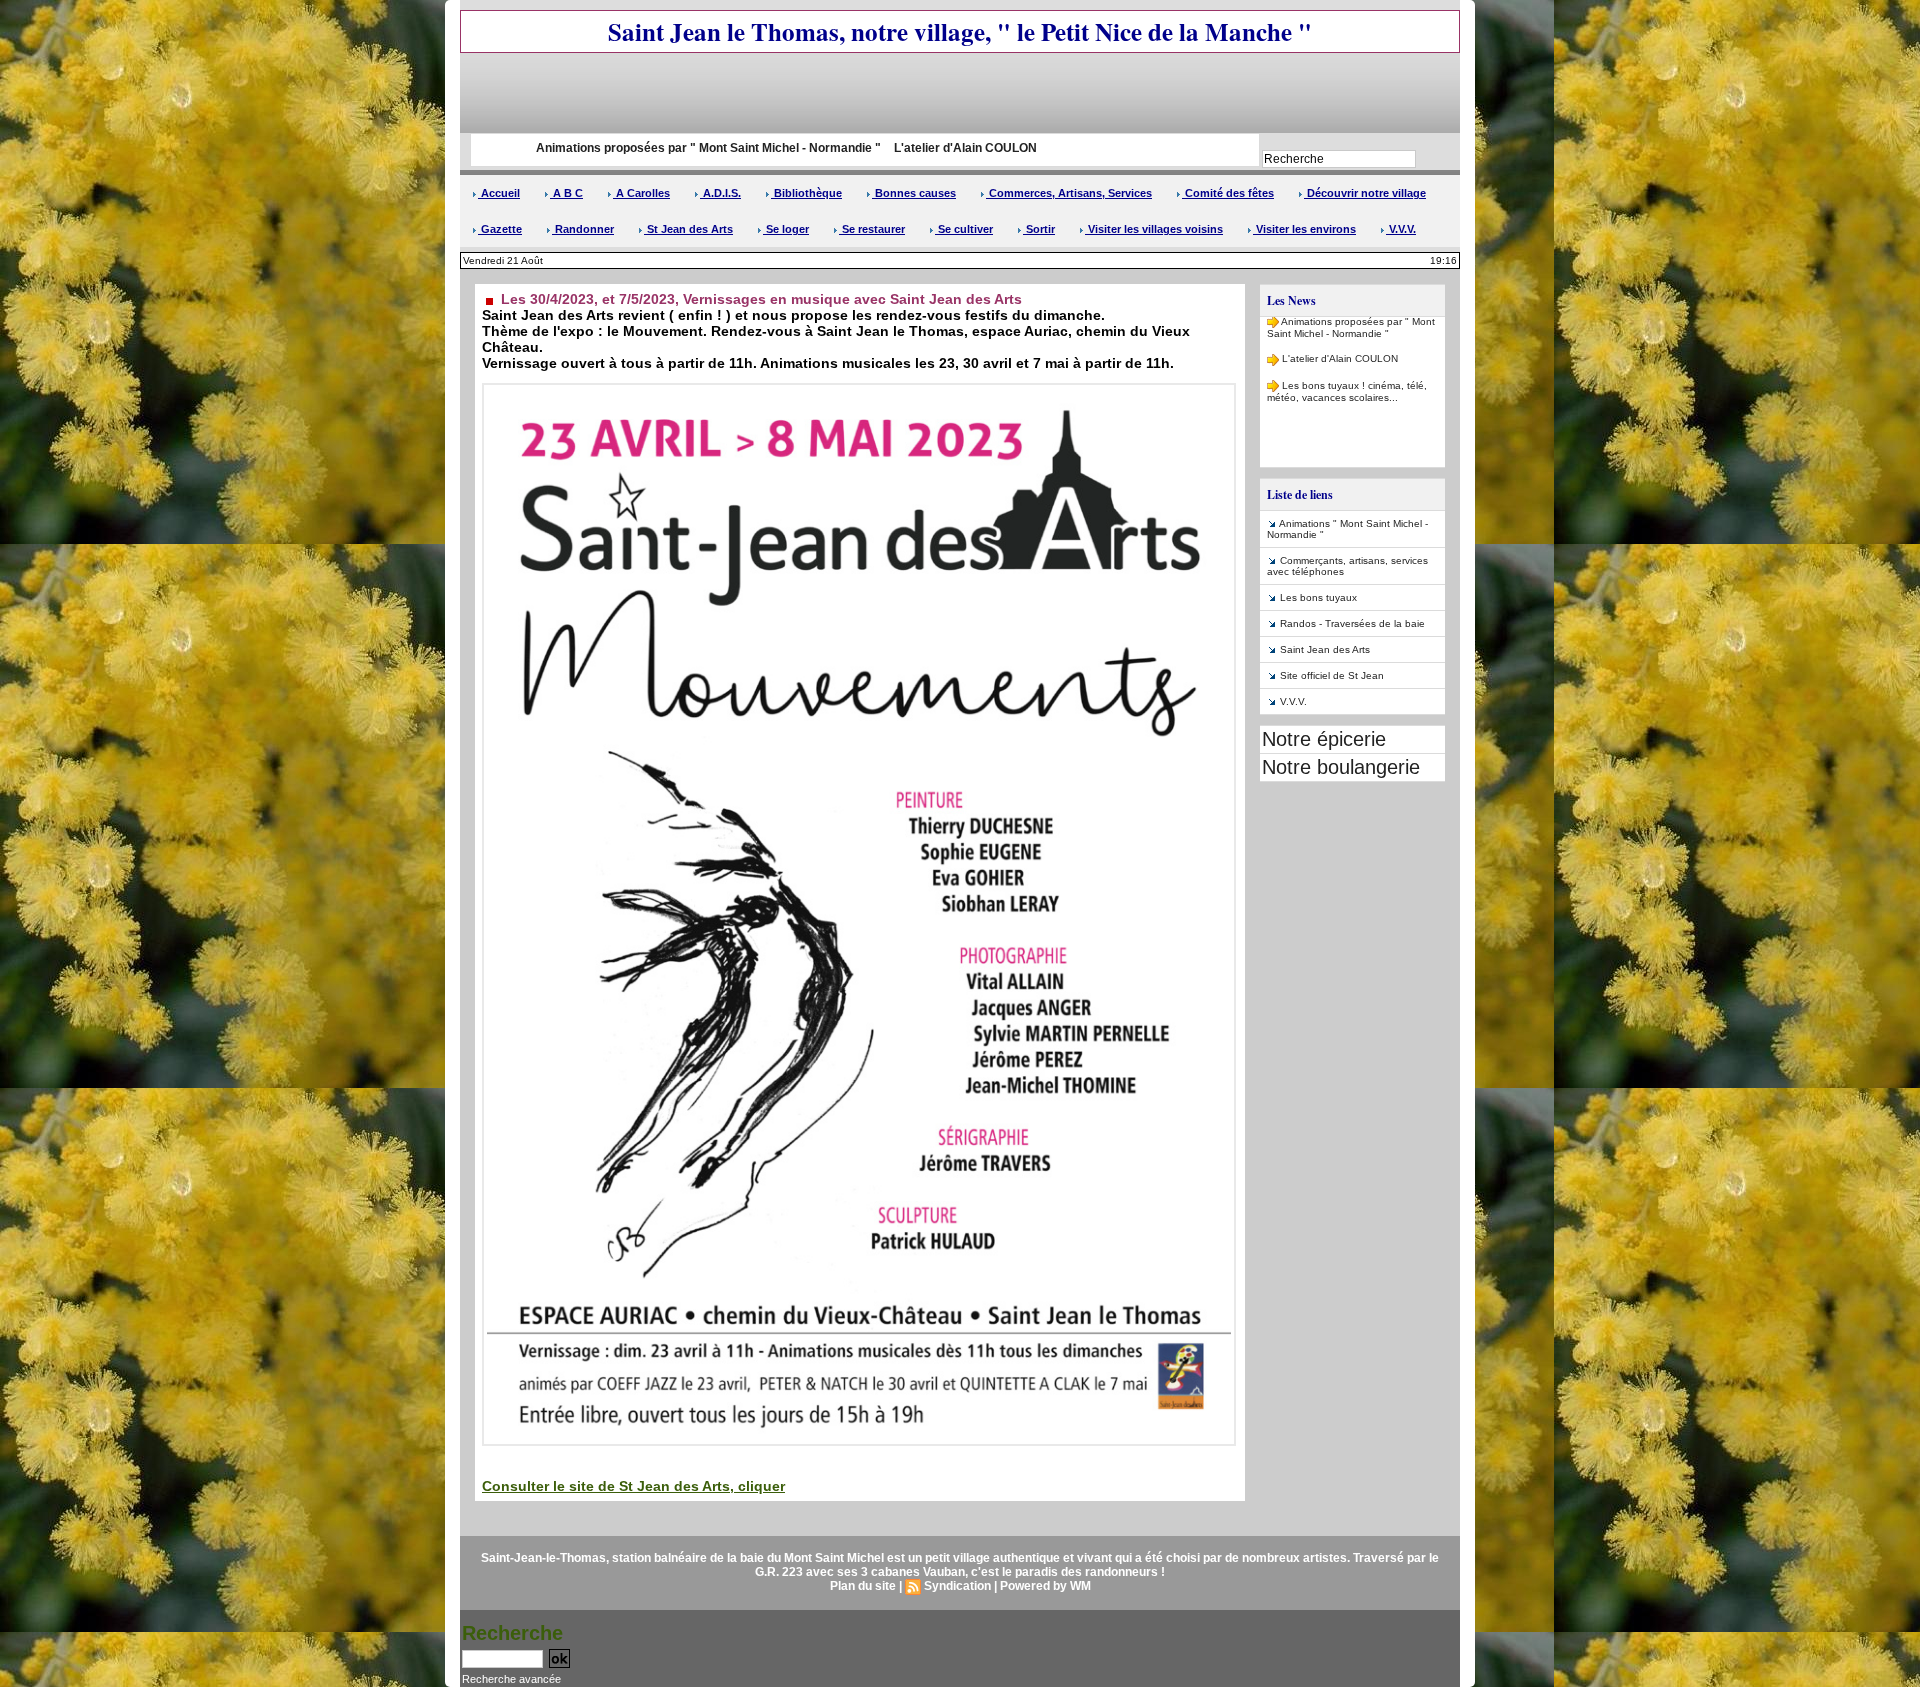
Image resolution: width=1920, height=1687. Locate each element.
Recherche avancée (511, 1679)
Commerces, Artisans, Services (1069, 193)
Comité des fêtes (1228, 193)
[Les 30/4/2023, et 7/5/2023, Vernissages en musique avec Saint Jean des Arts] (859, 389)
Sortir (1039, 229)
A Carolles (641, 193)
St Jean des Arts (688, 229)
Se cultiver (964, 229)
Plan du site (863, 1586)
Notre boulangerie (1341, 767)
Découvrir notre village (1365, 193)
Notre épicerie (1324, 739)
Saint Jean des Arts (1325, 649)
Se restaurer (872, 229)
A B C (566, 193)
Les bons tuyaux (1318, 597)
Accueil (499, 193)
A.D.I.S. (720, 193)
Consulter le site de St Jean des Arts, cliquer (633, 1486)
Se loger (786, 229)
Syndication (957, 1586)
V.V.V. (1401, 229)
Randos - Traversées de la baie (1352, 623)
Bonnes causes (914, 193)
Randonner (583, 229)
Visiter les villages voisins (1154, 229)
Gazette (500, 229)
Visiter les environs (1304, 229)
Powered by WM (1045, 1586)
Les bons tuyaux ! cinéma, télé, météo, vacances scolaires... (1347, 363)
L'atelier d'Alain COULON (850, 148)
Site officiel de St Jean (1332, 675)
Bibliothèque (806, 193)
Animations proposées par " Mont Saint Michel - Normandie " (591, 148)
